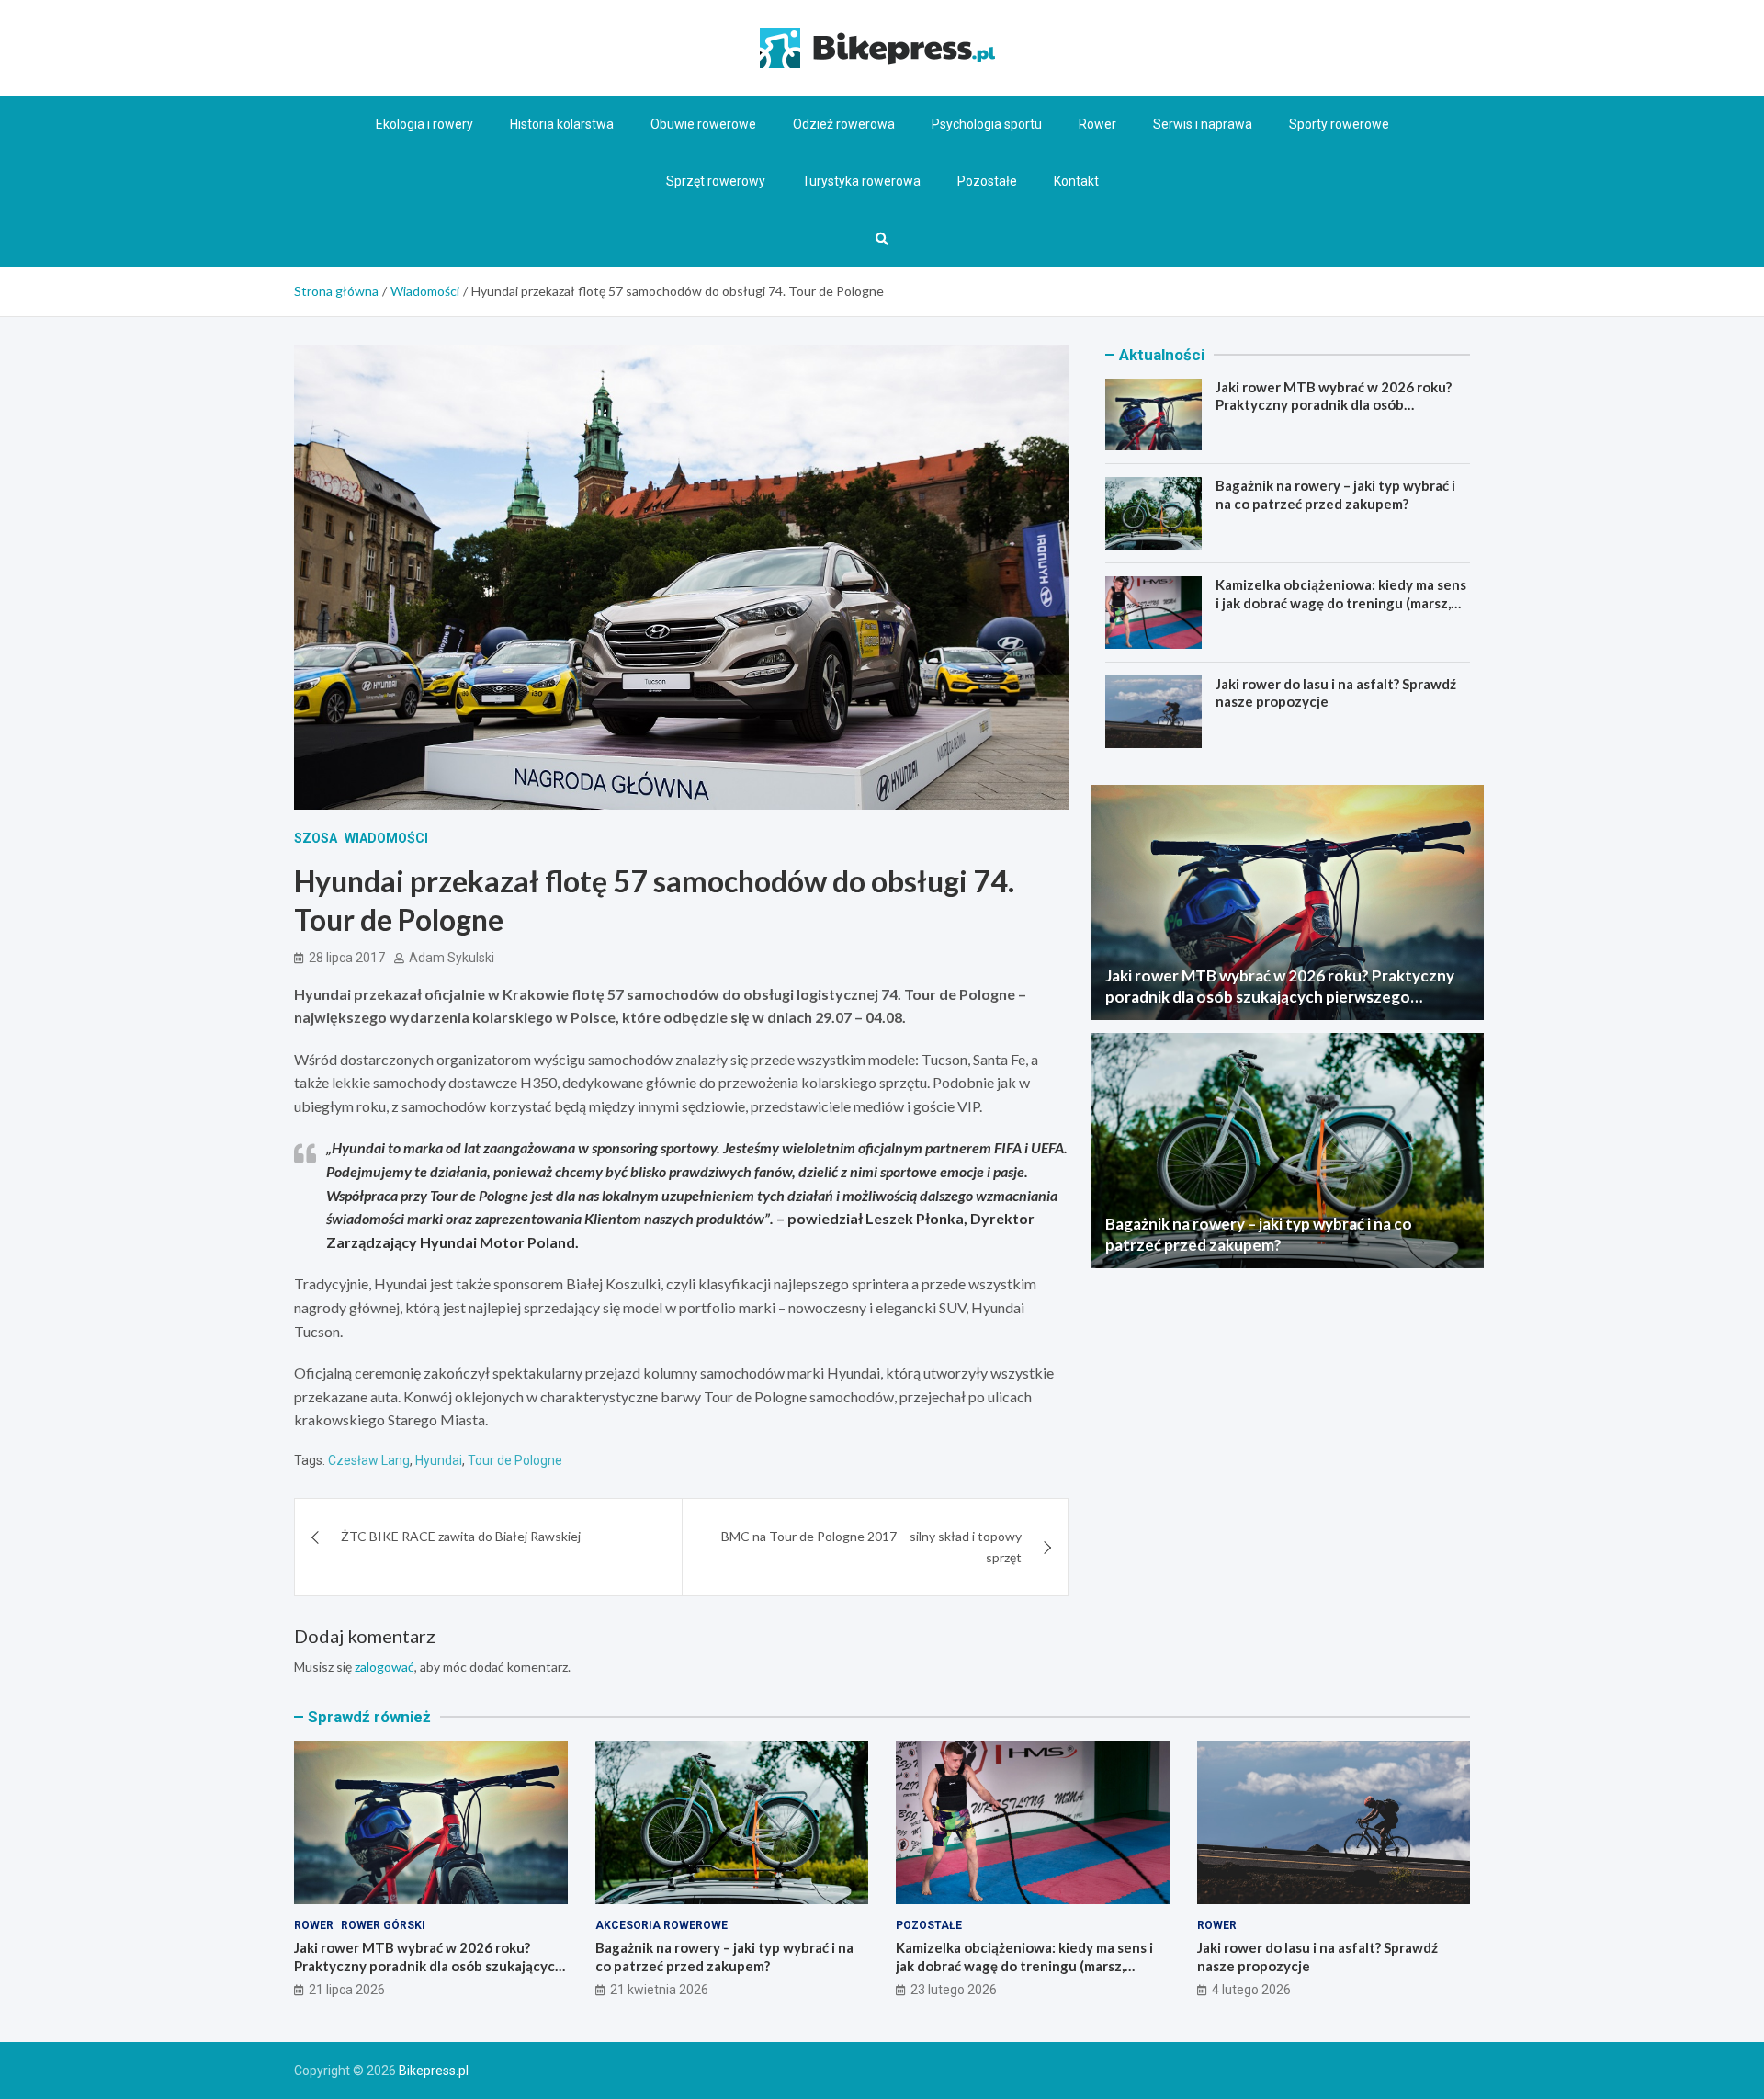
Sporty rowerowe (1339, 124)
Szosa (316, 838)
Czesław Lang (369, 1460)
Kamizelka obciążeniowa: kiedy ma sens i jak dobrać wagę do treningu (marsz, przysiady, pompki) (1341, 602)
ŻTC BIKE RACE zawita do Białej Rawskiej (461, 1536)
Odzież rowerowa (844, 124)
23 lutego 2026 (954, 1990)
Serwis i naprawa (1203, 124)
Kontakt (1076, 181)
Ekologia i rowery (424, 124)
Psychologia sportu (987, 124)
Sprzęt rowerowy (716, 181)
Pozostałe (987, 181)
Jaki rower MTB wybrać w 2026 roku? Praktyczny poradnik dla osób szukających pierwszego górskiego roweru (1334, 414)
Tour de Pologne (515, 1460)
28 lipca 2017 (347, 958)
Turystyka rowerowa (861, 181)
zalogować (384, 1667)
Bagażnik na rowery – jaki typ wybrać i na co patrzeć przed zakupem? (1335, 494)
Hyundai (439, 1460)
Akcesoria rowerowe (661, 1925)
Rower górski (383, 1925)
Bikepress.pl (434, 2071)
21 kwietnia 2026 (659, 1990)
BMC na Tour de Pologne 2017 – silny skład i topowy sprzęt (871, 1546)
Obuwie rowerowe (703, 124)
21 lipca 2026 (347, 1990)
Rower (1097, 124)
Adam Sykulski (452, 958)
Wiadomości (386, 838)
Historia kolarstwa (562, 124)
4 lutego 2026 (1251, 1990)
